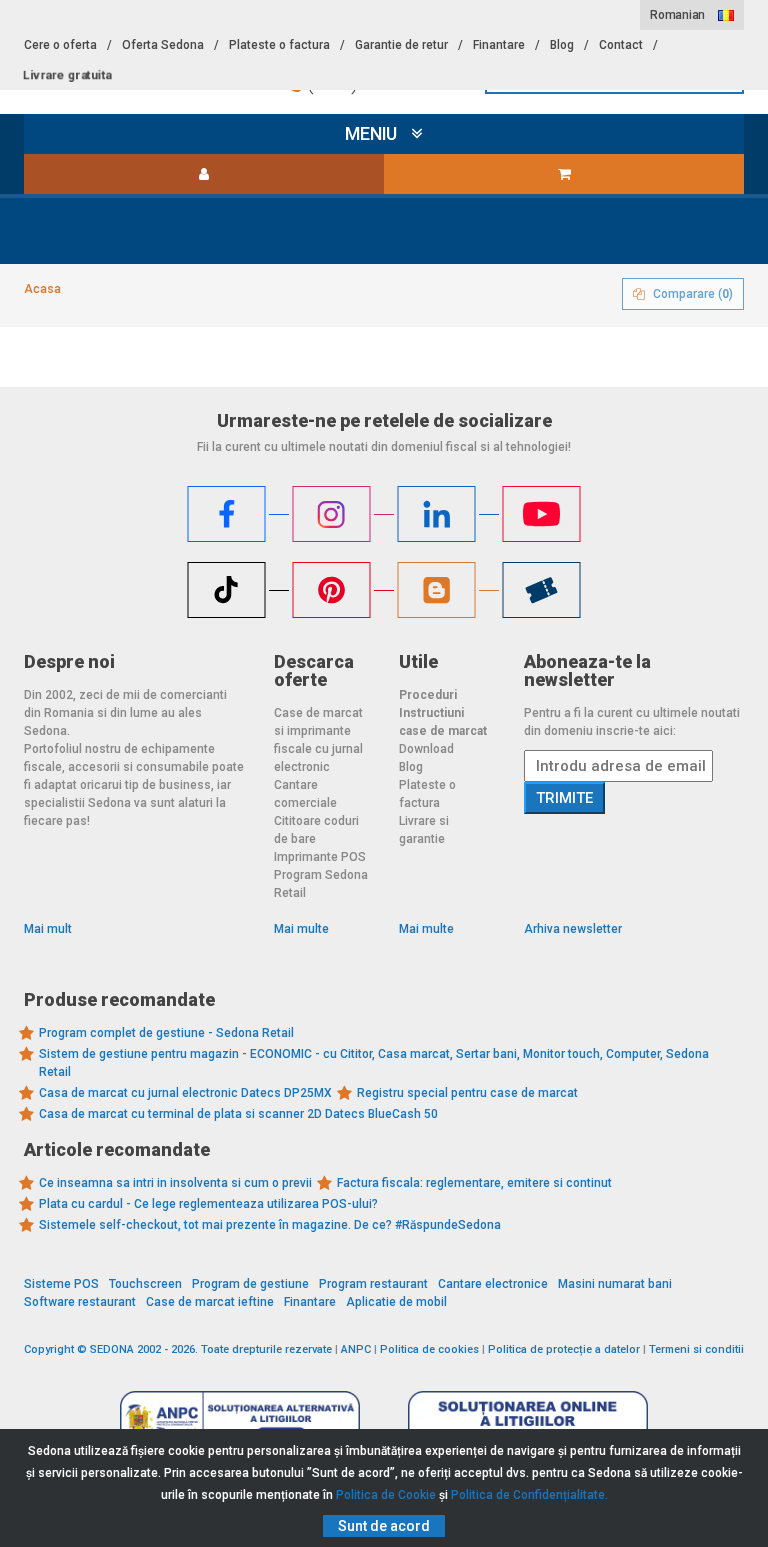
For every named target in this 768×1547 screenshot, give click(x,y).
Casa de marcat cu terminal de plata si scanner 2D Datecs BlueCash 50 (238, 1114)
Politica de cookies (429, 1349)
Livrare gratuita (67, 74)
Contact (621, 45)
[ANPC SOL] (528, 1420)
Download (426, 749)
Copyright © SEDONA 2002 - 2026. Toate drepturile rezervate (178, 1349)
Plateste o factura (279, 45)
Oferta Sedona (163, 45)
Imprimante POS (320, 857)
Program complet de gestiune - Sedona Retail (166, 1033)
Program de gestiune (250, 1284)
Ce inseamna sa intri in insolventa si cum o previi (175, 1183)
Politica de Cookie (386, 1495)
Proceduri (428, 695)
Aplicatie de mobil (396, 1302)
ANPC (356, 1349)
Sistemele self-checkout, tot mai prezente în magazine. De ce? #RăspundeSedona (270, 1225)
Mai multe (301, 929)
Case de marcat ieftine (210, 1302)
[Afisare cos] (564, 174)
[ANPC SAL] (240, 1420)
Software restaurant (80, 1302)
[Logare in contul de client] (204, 174)
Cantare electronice (493, 1284)
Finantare (499, 45)
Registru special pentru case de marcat (467, 1093)
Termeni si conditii (696, 1349)
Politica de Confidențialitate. (529, 1495)
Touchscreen (145, 1284)
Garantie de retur (401, 45)
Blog (562, 45)
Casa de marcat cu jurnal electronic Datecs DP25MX (185, 1093)
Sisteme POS (61, 1284)
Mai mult (48, 929)
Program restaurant (373, 1284)
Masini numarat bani (615, 1284)
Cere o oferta (60, 45)
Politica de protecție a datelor (564, 1349)
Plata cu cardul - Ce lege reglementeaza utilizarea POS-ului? (208, 1204)
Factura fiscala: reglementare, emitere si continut (474, 1183)
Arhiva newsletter (573, 929)
